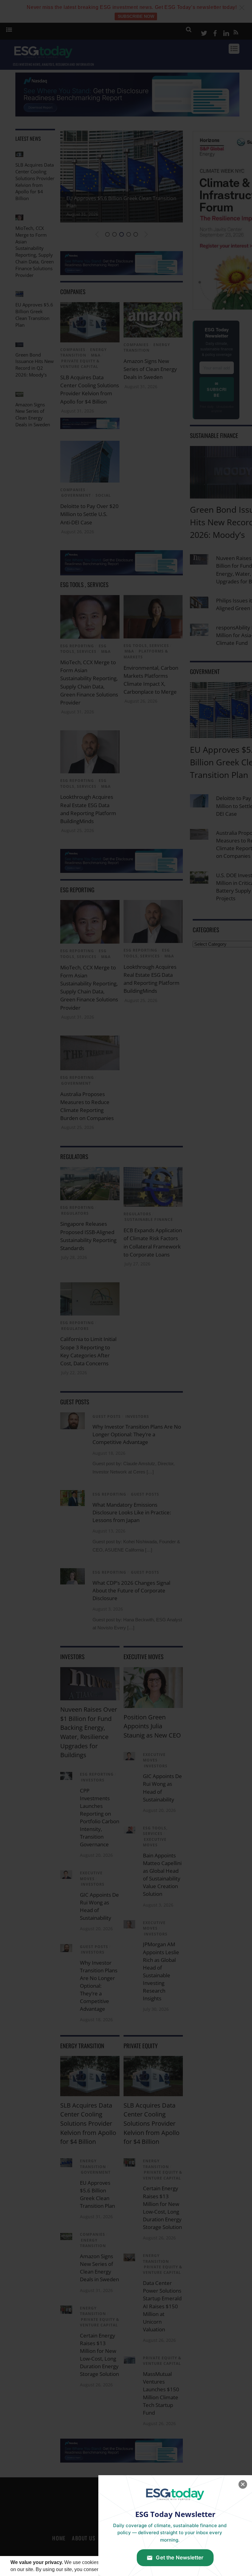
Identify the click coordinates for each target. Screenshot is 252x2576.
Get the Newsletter (180, 2558)
